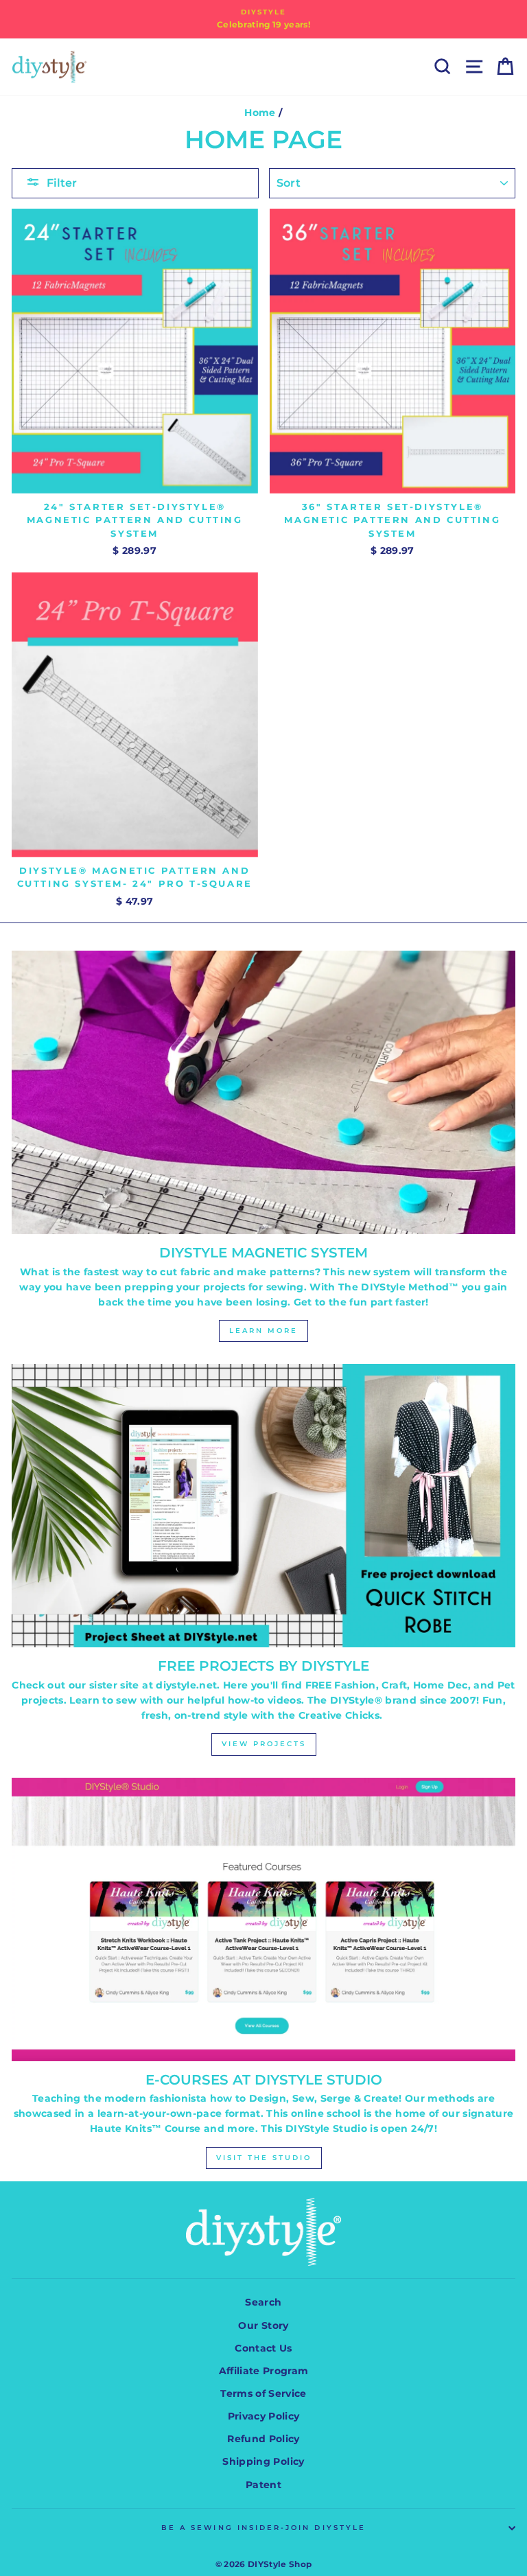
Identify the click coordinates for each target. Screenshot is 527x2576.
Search (263, 2302)
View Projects (264, 1744)
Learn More (263, 1331)
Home (260, 113)
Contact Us (263, 2348)
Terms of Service (263, 2393)
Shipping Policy (263, 2461)
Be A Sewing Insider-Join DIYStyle (263, 2528)
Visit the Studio (264, 2158)
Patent (263, 2485)
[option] (263, 19)
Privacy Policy (264, 2416)
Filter (62, 183)
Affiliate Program (264, 2371)
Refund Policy (263, 2439)
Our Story (263, 2325)
